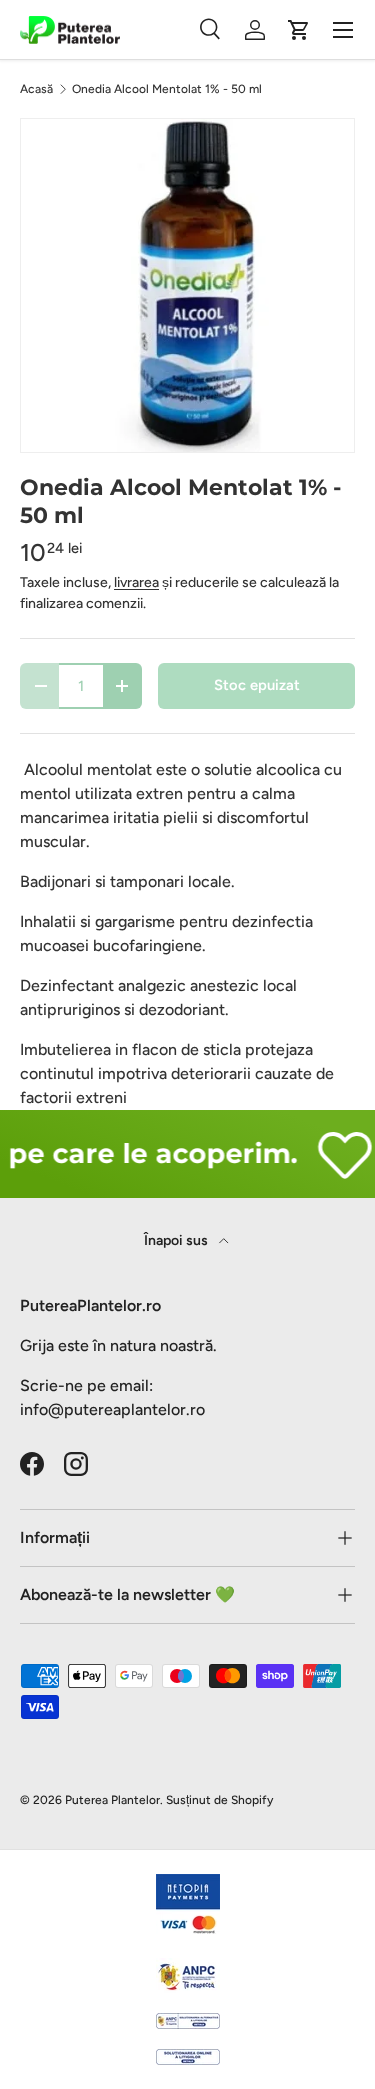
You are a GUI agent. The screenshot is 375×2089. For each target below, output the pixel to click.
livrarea (136, 582)
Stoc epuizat (257, 685)
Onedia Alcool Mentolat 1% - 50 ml (167, 89)
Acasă (36, 89)
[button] (299, 30)
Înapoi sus (177, 1240)
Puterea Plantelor (112, 1800)
